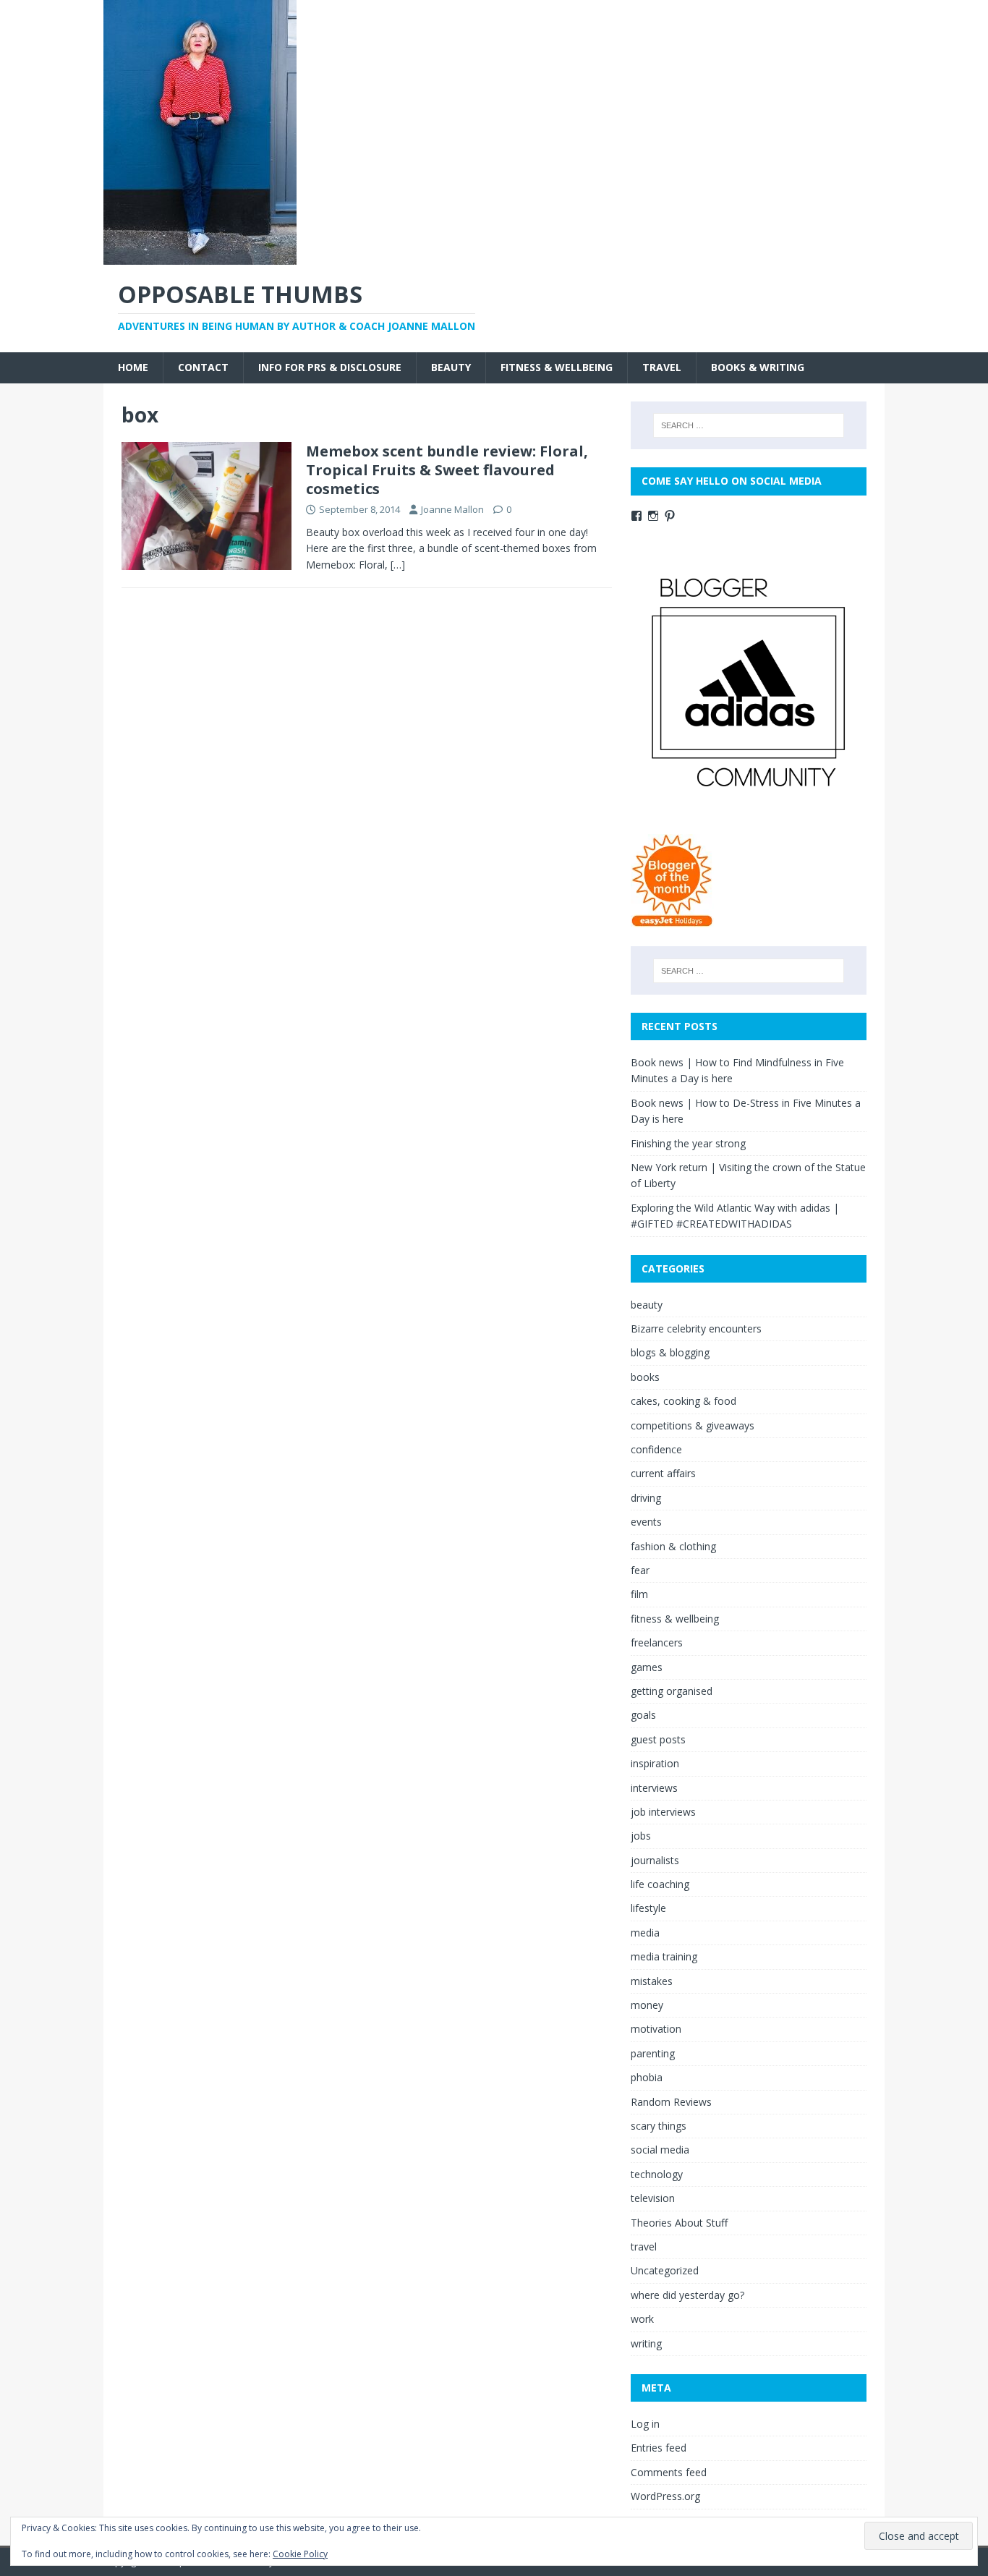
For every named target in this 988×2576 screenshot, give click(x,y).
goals (643, 1715)
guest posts (658, 1739)
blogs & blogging (670, 1352)
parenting (653, 2053)
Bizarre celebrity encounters (696, 1329)
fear (640, 1570)
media (645, 1933)
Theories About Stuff (679, 2223)
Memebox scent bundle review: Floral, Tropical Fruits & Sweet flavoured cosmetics (447, 470)
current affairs (663, 1473)
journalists (655, 1860)
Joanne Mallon (452, 509)
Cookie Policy (300, 2554)
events (646, 1522)
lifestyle (648, 1908)
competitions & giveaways (693, 1425)
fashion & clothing (673, 1546)
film (639, 1594)
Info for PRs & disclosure (330, 367)
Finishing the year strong (688, 1143)
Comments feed (669, 2472)
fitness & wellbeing (557, 367)
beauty (451, 367)
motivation (656, 2029)
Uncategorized (665, 2270)
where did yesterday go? (687, 2295)
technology (657, 2174)
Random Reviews (671, 2102)
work (642, 2319)
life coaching (660, 1884)
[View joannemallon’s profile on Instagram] (653, 516)
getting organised (672, 1691)
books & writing (758, 367)
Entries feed (659, 2448)
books (645, 1377)
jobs (641, 1836)
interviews (654, 1788)
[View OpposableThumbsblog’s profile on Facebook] (636, 516)
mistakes (652, 1981)
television (653, 2198)
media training (664, 1956)
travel (662, 367)
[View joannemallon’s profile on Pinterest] (670, 516)
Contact (203, 367)
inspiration (655, 1763)
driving (646, 1498)
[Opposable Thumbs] (200, 256)
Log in (645, 2424)
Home (133, 367)
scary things (659, 2126)
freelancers (657, 1642)
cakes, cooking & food (683, 1401)
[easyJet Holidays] (672, 920)
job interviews (663, 1812)
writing (646, 2343)
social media (660, 2150)
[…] (398, 565)
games (647, 1667)
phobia (647, 2077)
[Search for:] (749, 425)
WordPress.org (665, 2496)
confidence (656, 1449)
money (647, 2005)
